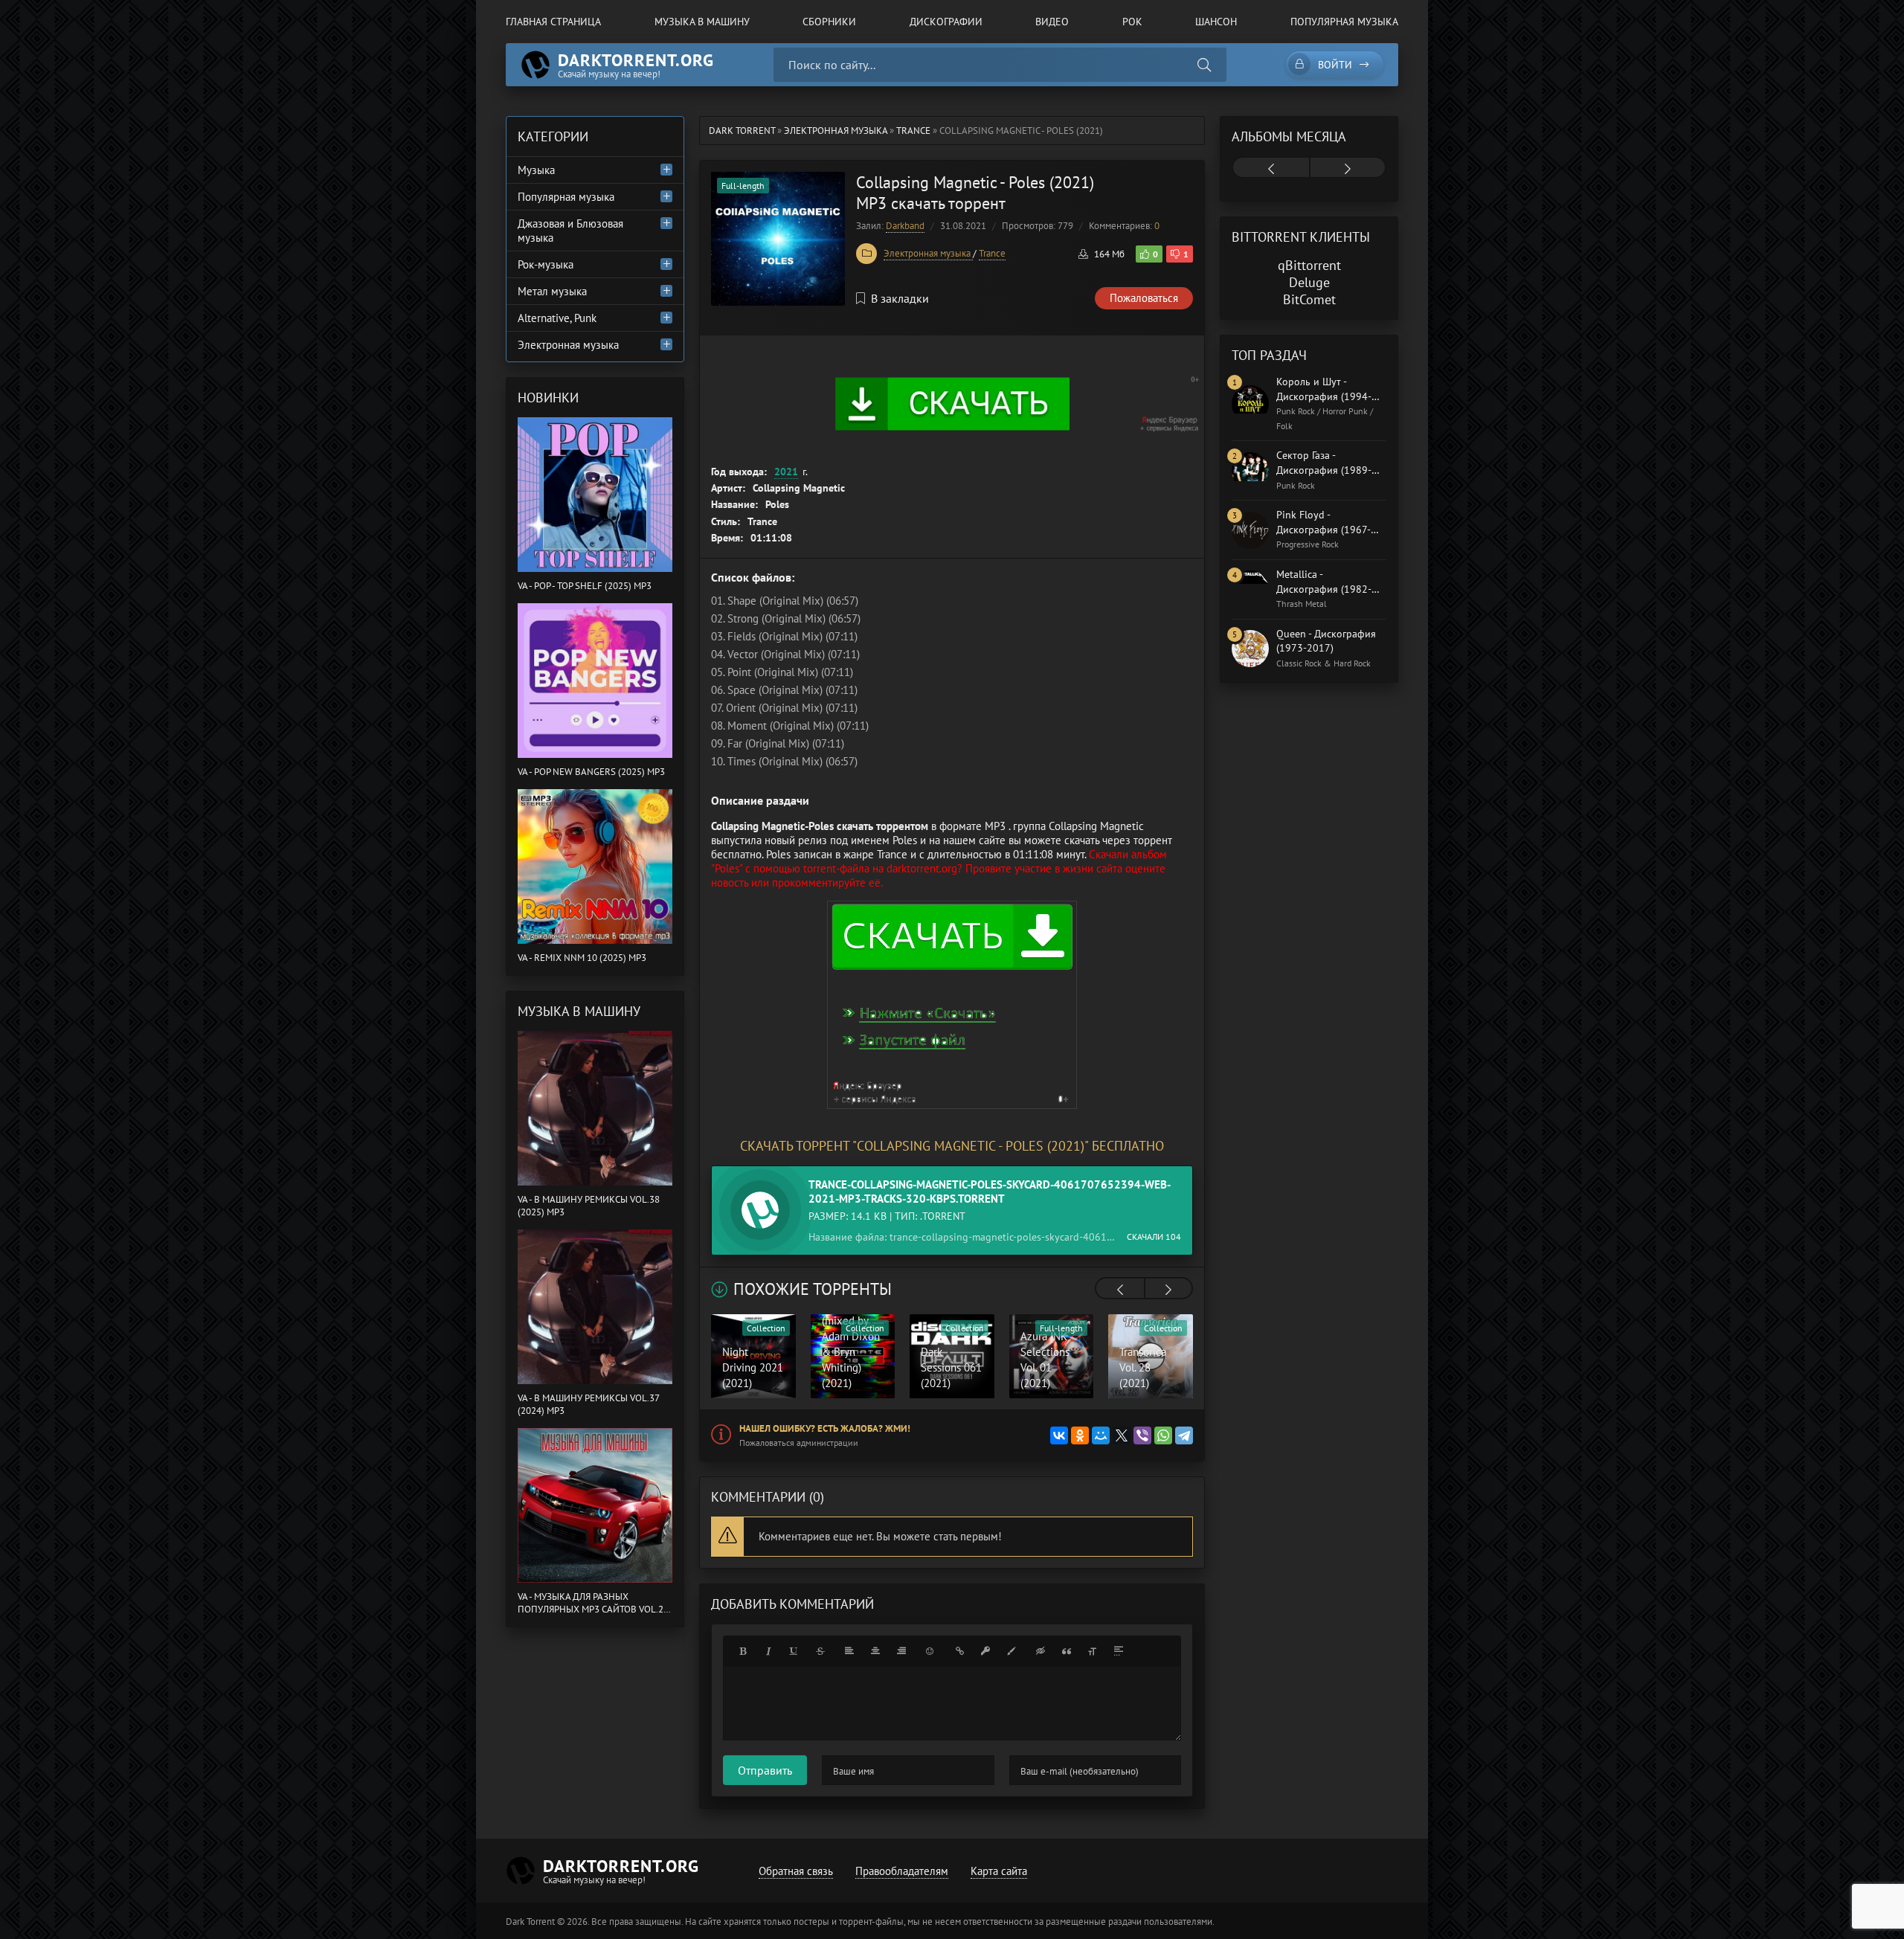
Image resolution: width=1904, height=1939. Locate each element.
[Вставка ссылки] (959, 1651)
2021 (786, 472)
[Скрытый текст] (1041, 1651)
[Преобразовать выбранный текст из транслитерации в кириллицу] (1093, 1651)
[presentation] (1120, 1290)
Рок (1132, 22)
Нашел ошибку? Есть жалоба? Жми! (825, 1428)
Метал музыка (552, 291)
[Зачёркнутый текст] (820, 1651)
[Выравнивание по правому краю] (901, 1651)
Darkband (905, 226)
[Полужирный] (742, 1651)
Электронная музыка (928, 253)
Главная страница (553, 22)
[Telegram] (1184, 1435)
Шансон (1216, 22)
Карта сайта (999, 1871)
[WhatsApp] (1163, 1435)
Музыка (536, 170)
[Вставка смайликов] (930, 1651)
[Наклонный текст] (768, 1651)
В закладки (900, 298)
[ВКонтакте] (1059, 1435)
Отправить (765, 1770)
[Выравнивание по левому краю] (849, 1651)
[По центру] (875, 1651)
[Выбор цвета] (1011, 1651)
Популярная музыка (1344, 22)
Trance (992, 253)
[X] (1122, 1435)
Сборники (829, 22)
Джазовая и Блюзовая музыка (570, 231)
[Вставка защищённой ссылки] (985, 1651)
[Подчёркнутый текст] (794, 1651)
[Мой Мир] (1101, 1435)
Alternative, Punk (557, 318)
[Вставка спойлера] (1119, 1651)
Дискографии (946, 22)
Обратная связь (796, 1871)
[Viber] (1142, 1435)
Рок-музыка (546, 264)
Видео (1052, 22)
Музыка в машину (702, 22)
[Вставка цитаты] (1067, 1651)
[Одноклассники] (1080, 1435)
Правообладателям (902, 1871)
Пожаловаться (1144, 298)
